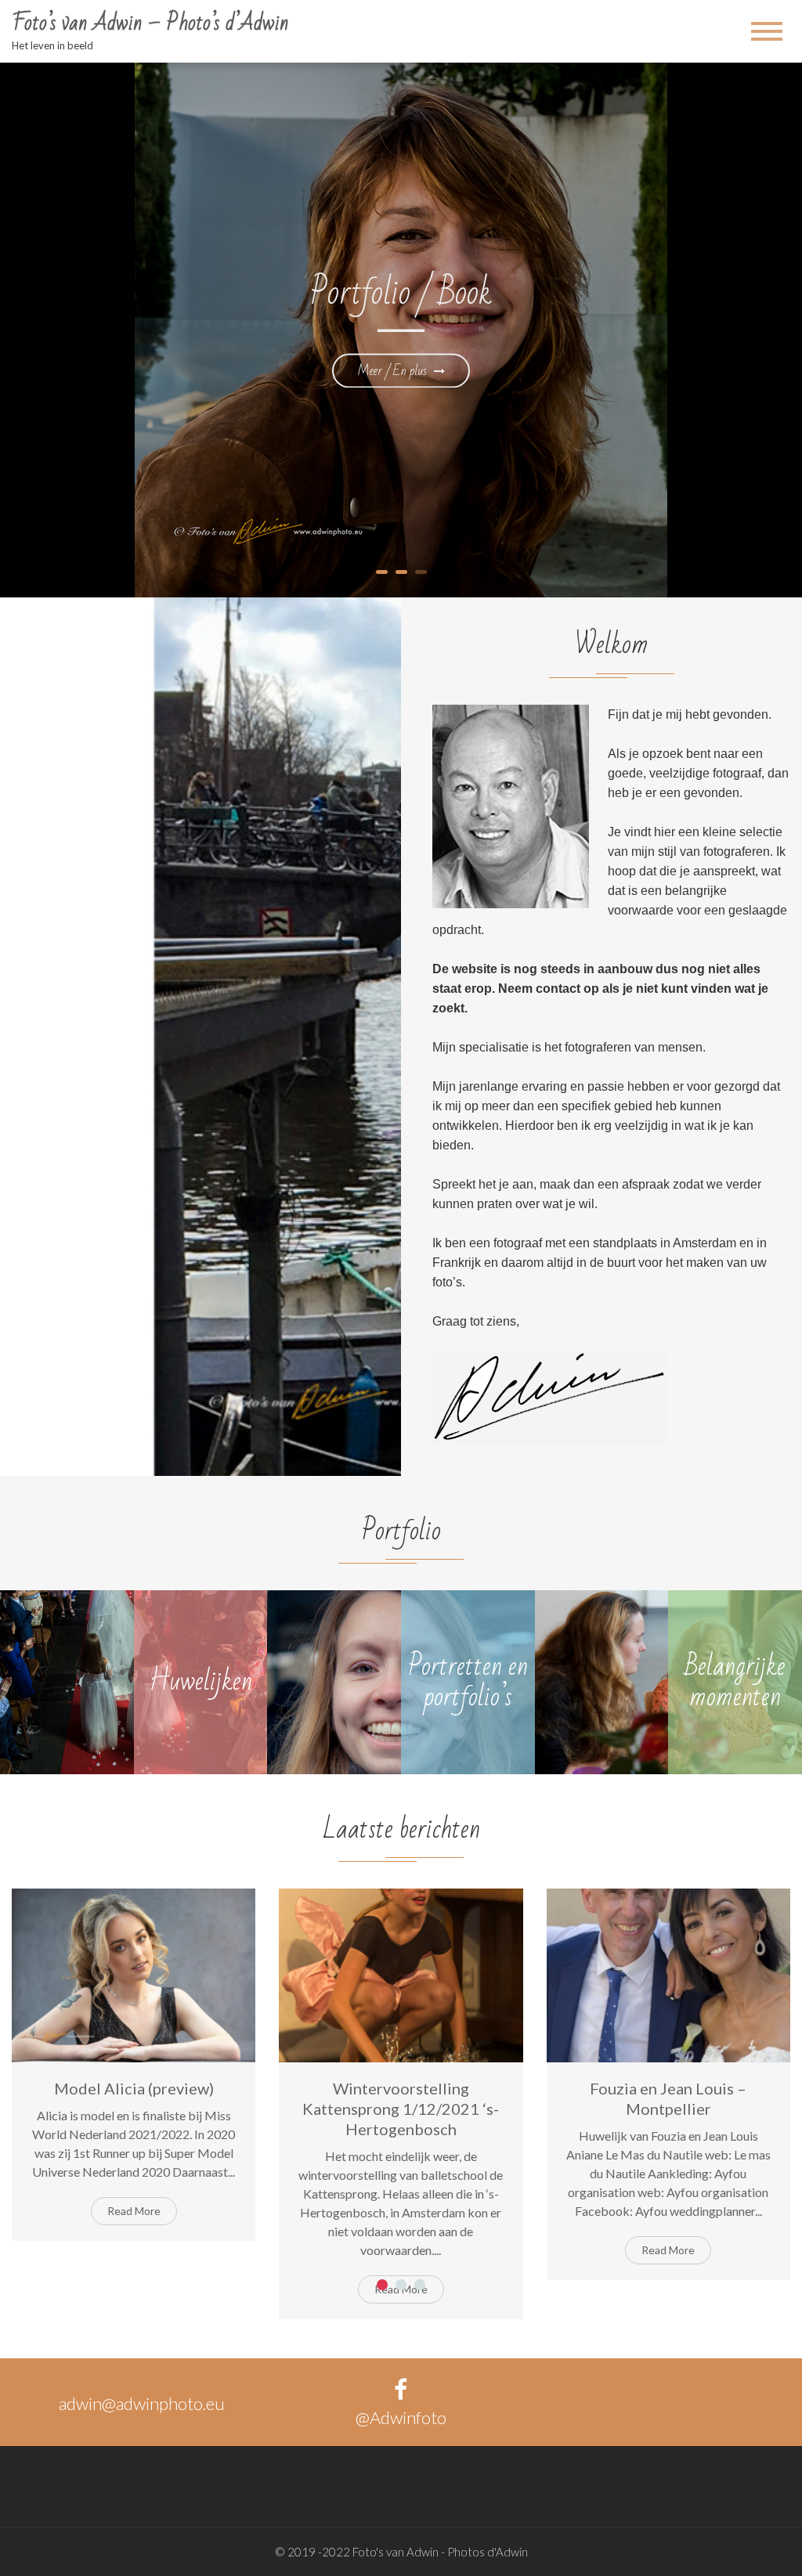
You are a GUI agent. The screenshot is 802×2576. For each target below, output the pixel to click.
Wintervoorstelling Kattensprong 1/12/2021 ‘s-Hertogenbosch (401, 2109)
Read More (134, 2211)
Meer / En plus (394, 370)
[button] (382, 2285)
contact (558, 989)
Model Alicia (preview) (134, 2088)
